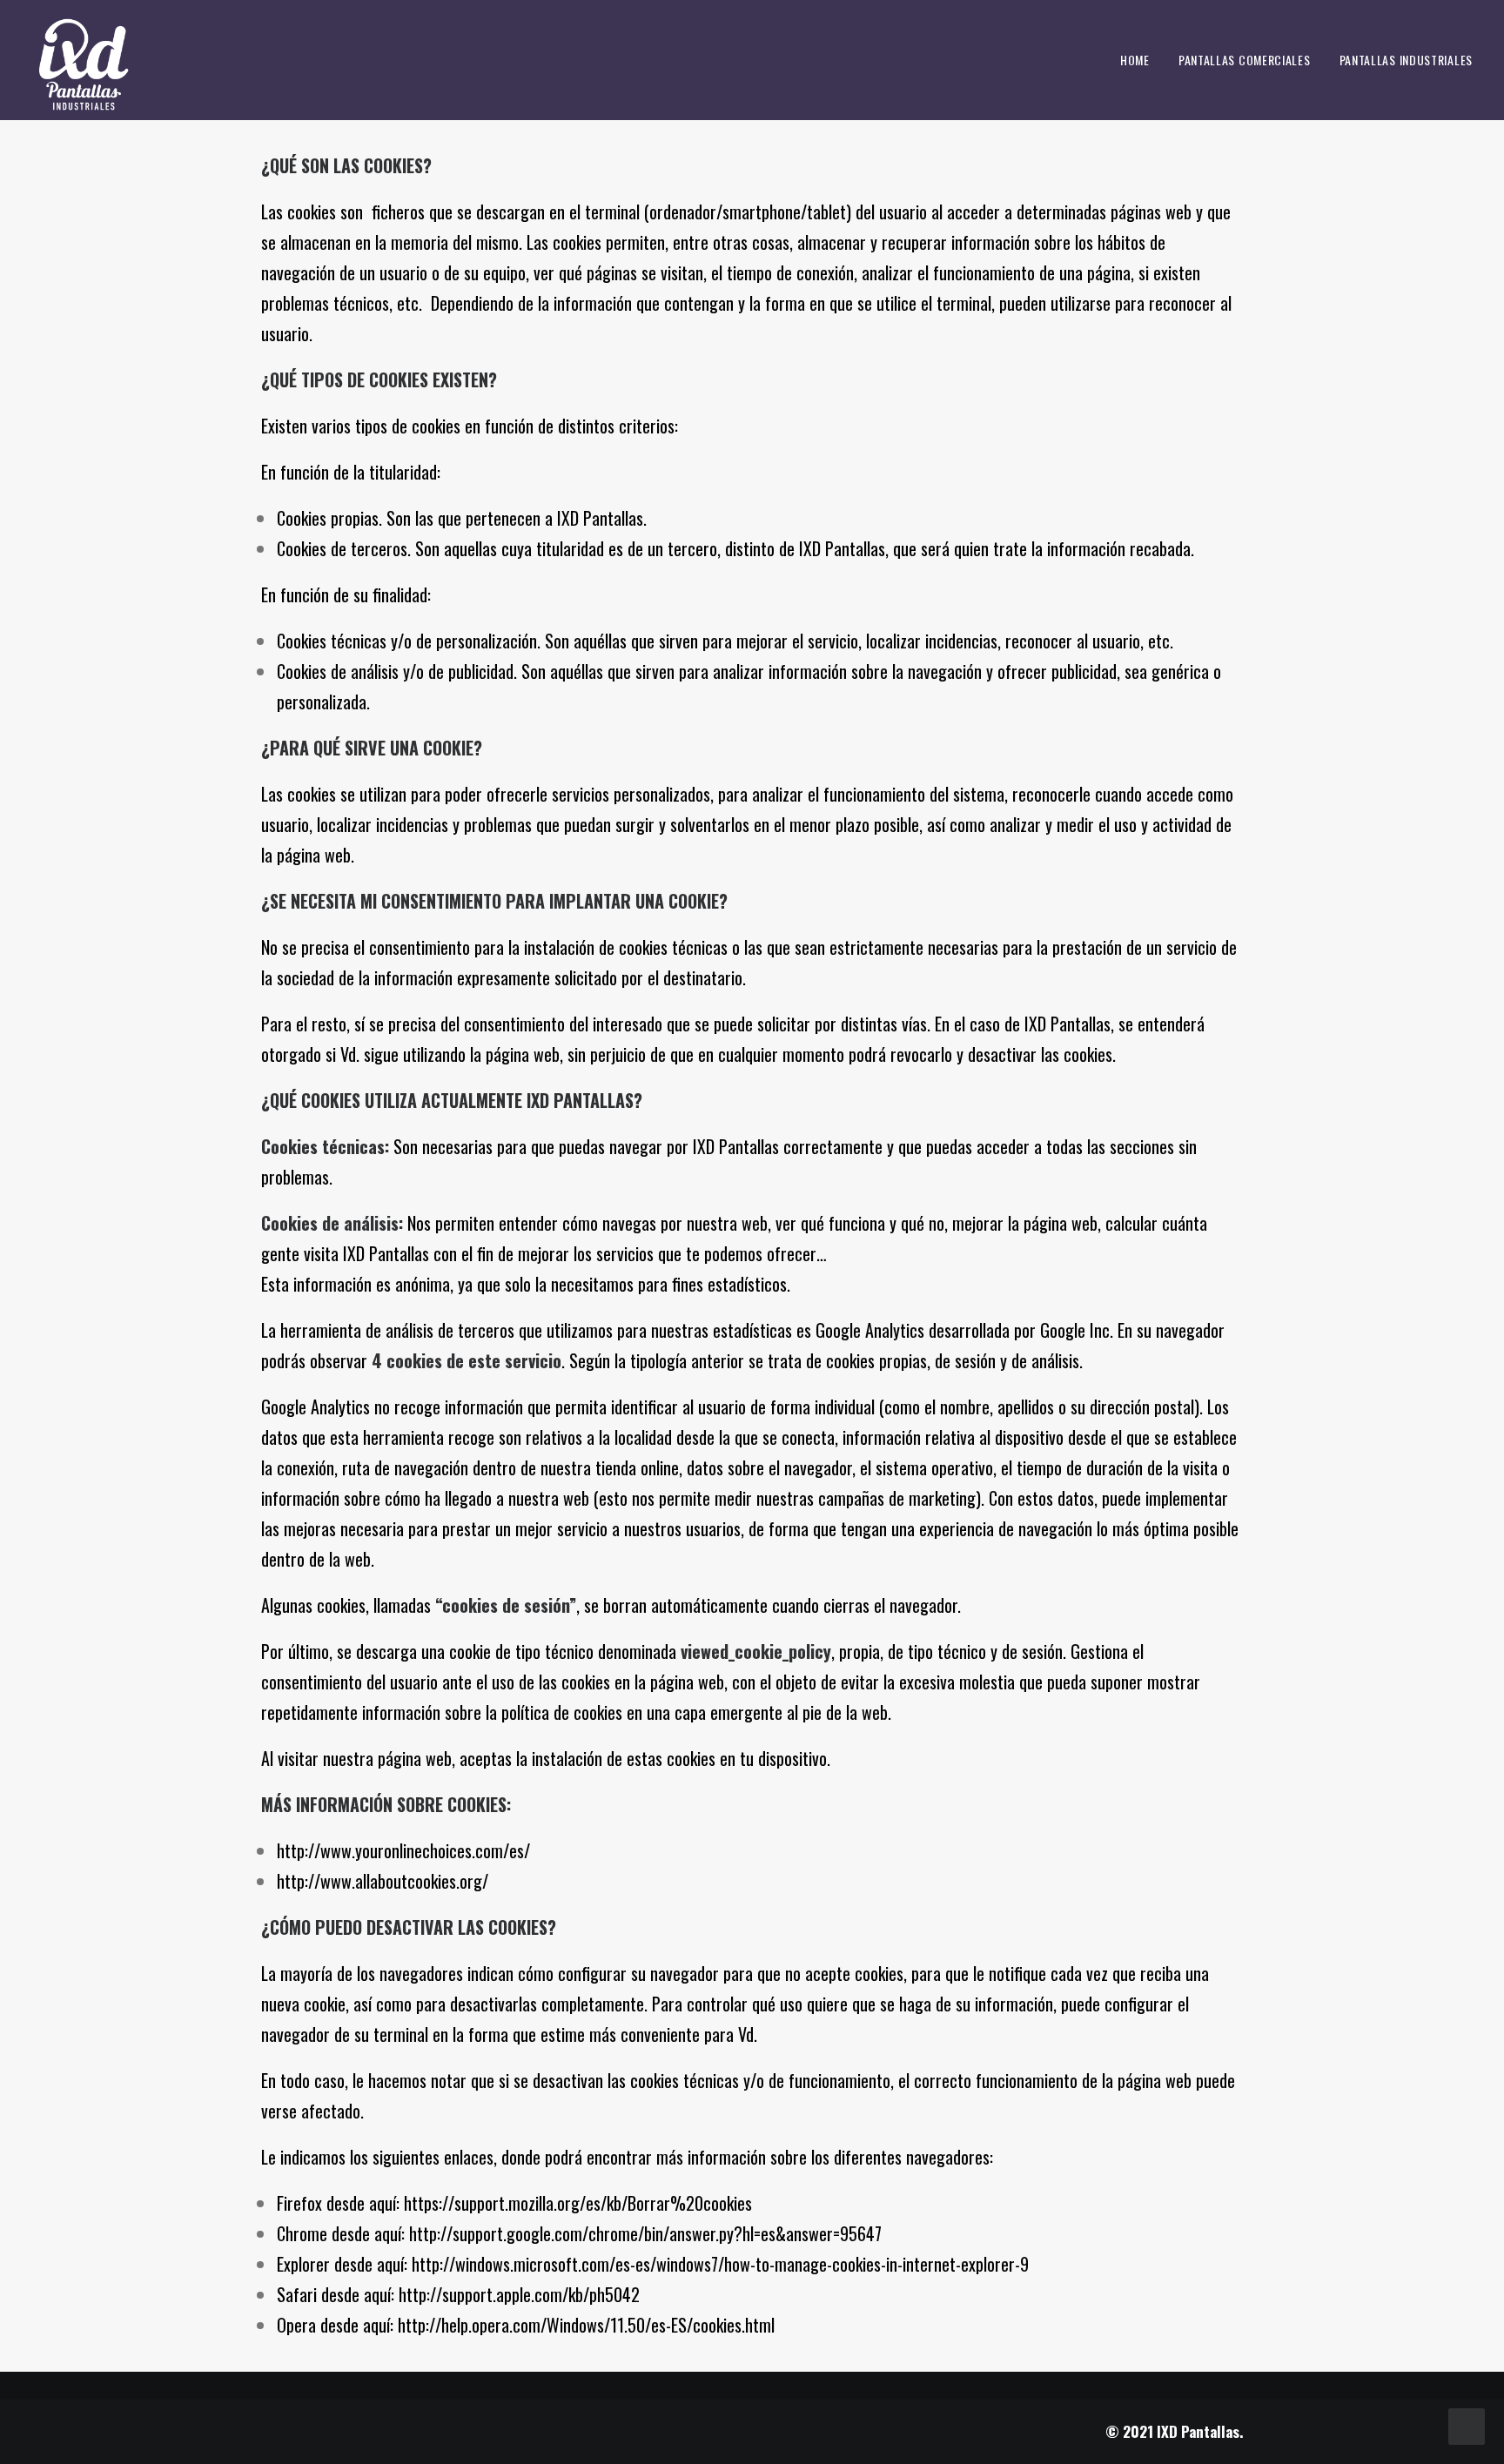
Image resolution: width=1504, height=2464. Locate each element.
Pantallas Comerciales (1245, 60)
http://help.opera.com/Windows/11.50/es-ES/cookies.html (586, 2325)
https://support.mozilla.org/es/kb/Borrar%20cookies (578, 2203)
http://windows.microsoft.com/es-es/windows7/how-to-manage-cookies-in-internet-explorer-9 (720, 2264)
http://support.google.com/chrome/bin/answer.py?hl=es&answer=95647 (645, 2233)
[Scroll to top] (1467, 2424)
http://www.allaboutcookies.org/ (383, 1881)
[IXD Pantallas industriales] (84, 60)
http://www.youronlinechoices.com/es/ (403, 1850)
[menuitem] (1141, 60)
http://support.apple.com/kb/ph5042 (519, 2294)
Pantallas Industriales (1406, 60)
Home (1135, 60)
